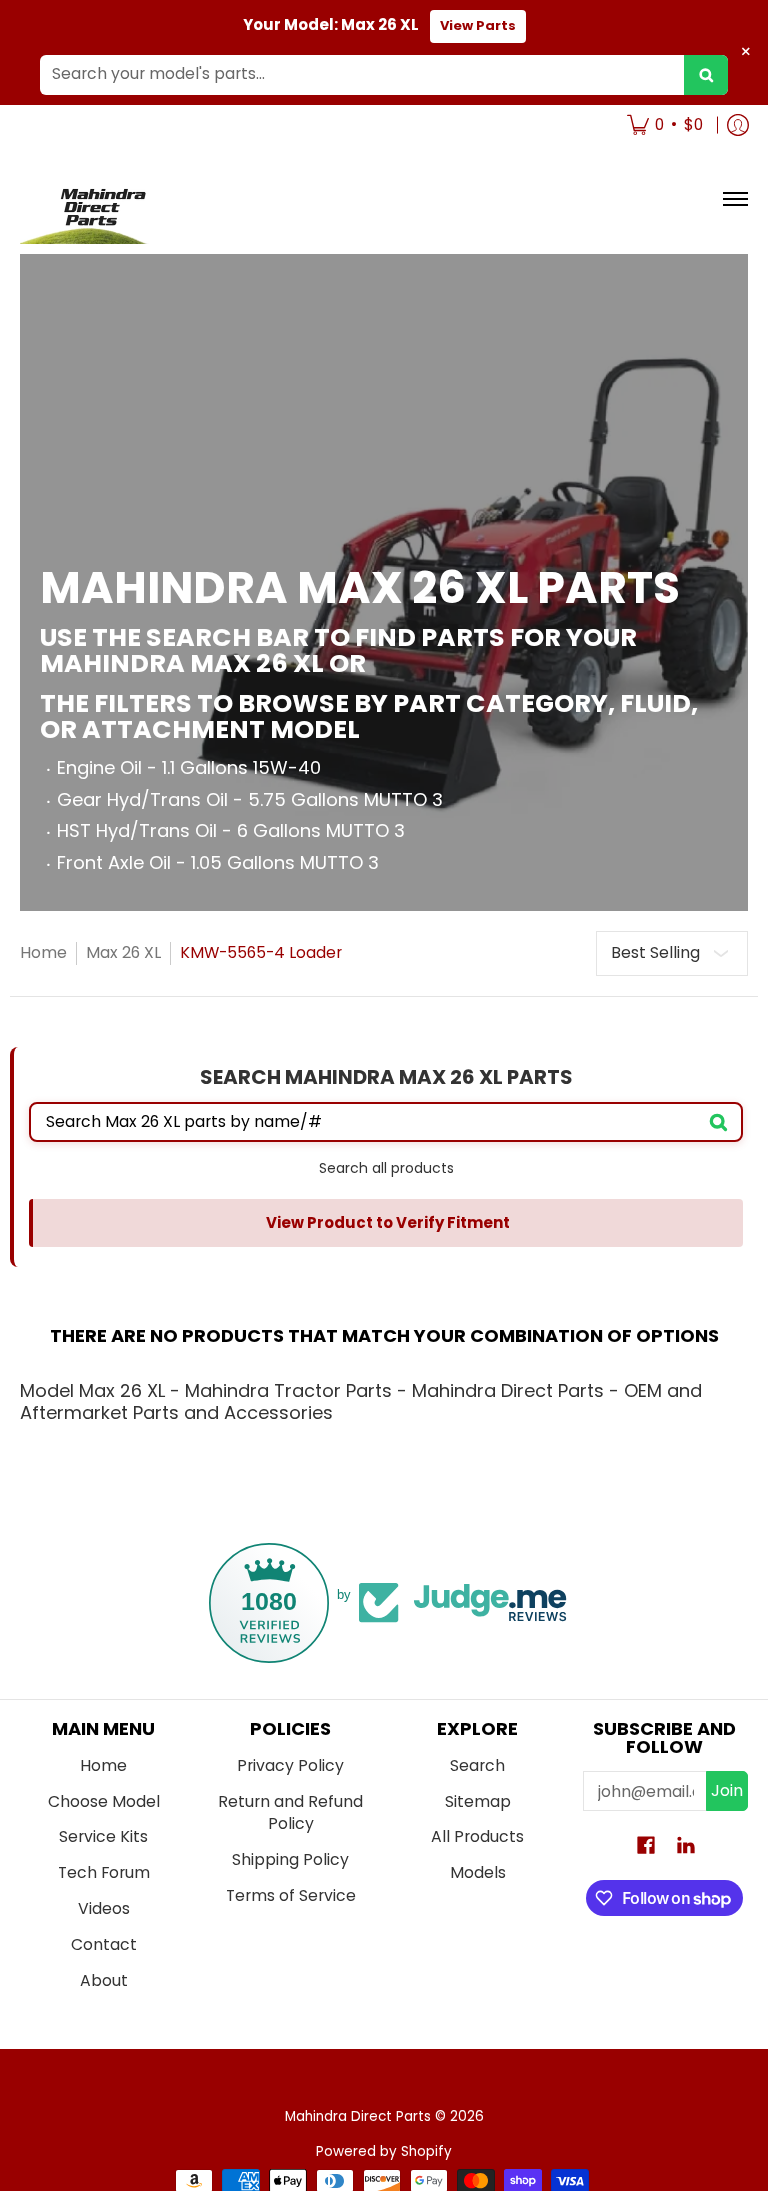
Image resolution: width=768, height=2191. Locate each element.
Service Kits (103, 1836)
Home (43, 952)
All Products (477, 1836)
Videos (104, 1908)
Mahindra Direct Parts (358, 2116)
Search (477, 1765)
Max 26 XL (123, 952)
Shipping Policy (290, 1859)
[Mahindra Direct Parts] (95, 199)
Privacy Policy (290, 1765)
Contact (104, 1944)
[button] (646, 1847)
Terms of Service (291, 1895)
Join (727, 1790)
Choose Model (104, 1801)
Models (478, 1872)
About (104, 1980)
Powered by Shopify (384, 2151)
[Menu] (734, 199)
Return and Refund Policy (290, 1813)
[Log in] (738, 125)
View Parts (478, 25)
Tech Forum (104, 1872)
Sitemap (478, 1801)
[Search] (706, 75)
